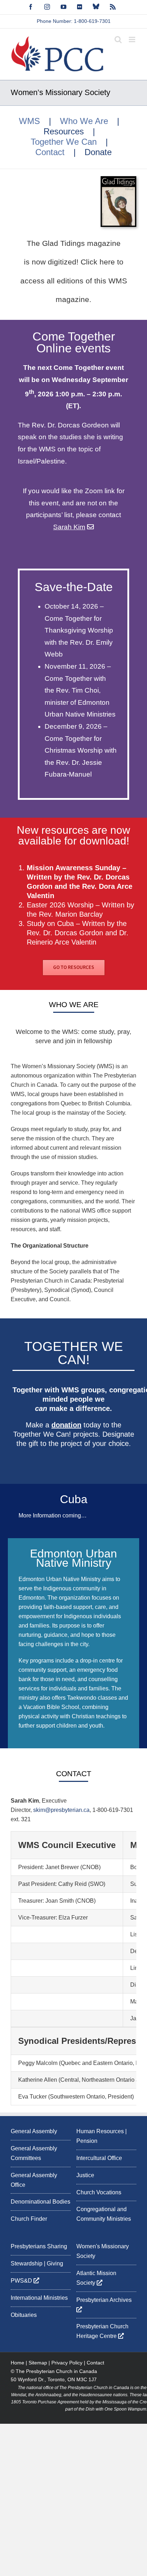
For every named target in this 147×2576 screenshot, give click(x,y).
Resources (64, 132)
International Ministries (39, 2298)
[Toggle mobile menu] (133, 39)
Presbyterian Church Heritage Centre (102, 2332)
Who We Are (84, 121)
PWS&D (22, 2281)
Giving (55, 2263)
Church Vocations (99, 2192)
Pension (87, 2141)
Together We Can (64, 142)
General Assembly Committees (34, 2153)
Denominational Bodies (40, 2202)
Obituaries (24, 2315)
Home (17, 2363)
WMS (29, 121)
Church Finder (29, 2219)
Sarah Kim (69, 527)
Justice (85, 2175)
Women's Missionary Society (103, 2251)
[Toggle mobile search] (118, 39)
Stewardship (27, 2263)
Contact (50, 152)
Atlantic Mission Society (96, 2278)
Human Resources (100, 2131)
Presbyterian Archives (105, 2300)
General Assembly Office (34, 2180)
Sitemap (38, 2363)
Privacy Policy (67, 2363)
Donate (98, 152)
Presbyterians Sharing (39, 2246)
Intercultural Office (99, 2158)
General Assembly (34, 2131)
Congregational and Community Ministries (104, 2214)
